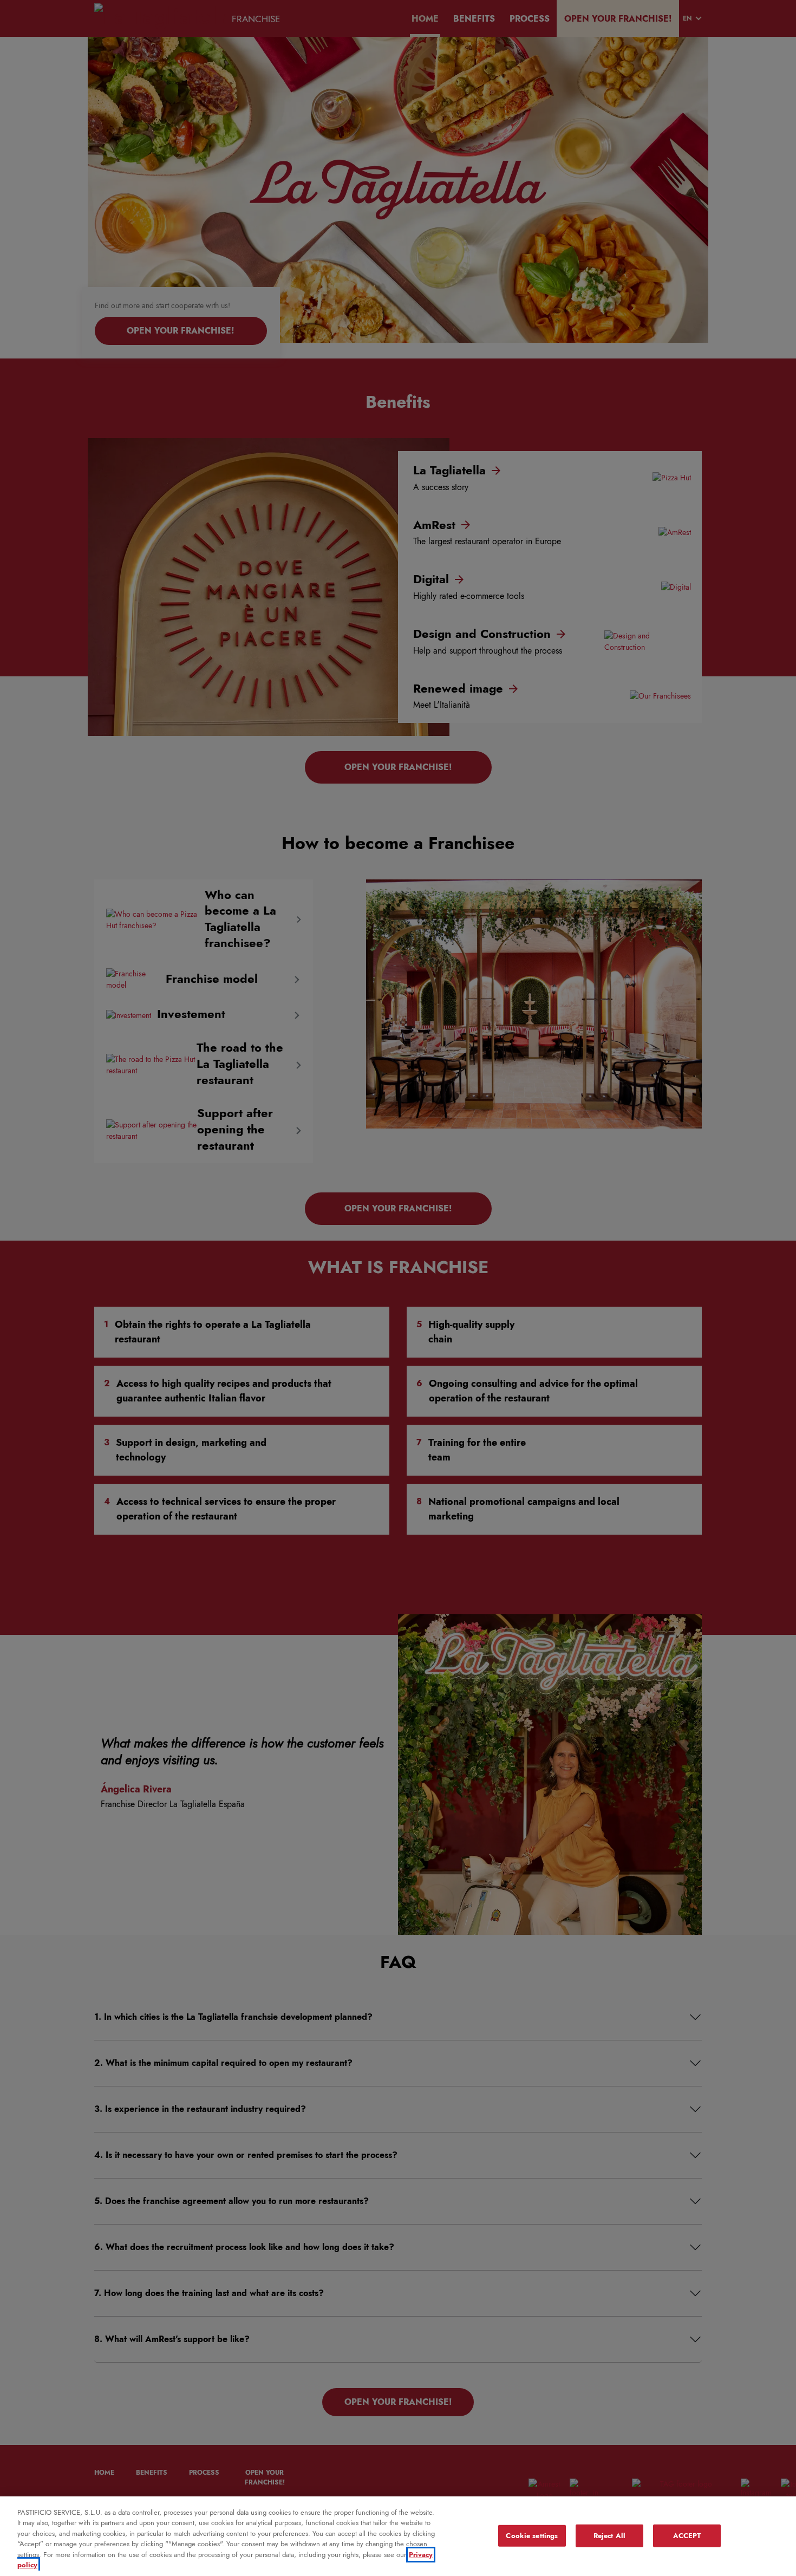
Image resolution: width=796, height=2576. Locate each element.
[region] (398, 2536)
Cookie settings (532, 2536)
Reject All (609, 2536)
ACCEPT (687, 2536)
